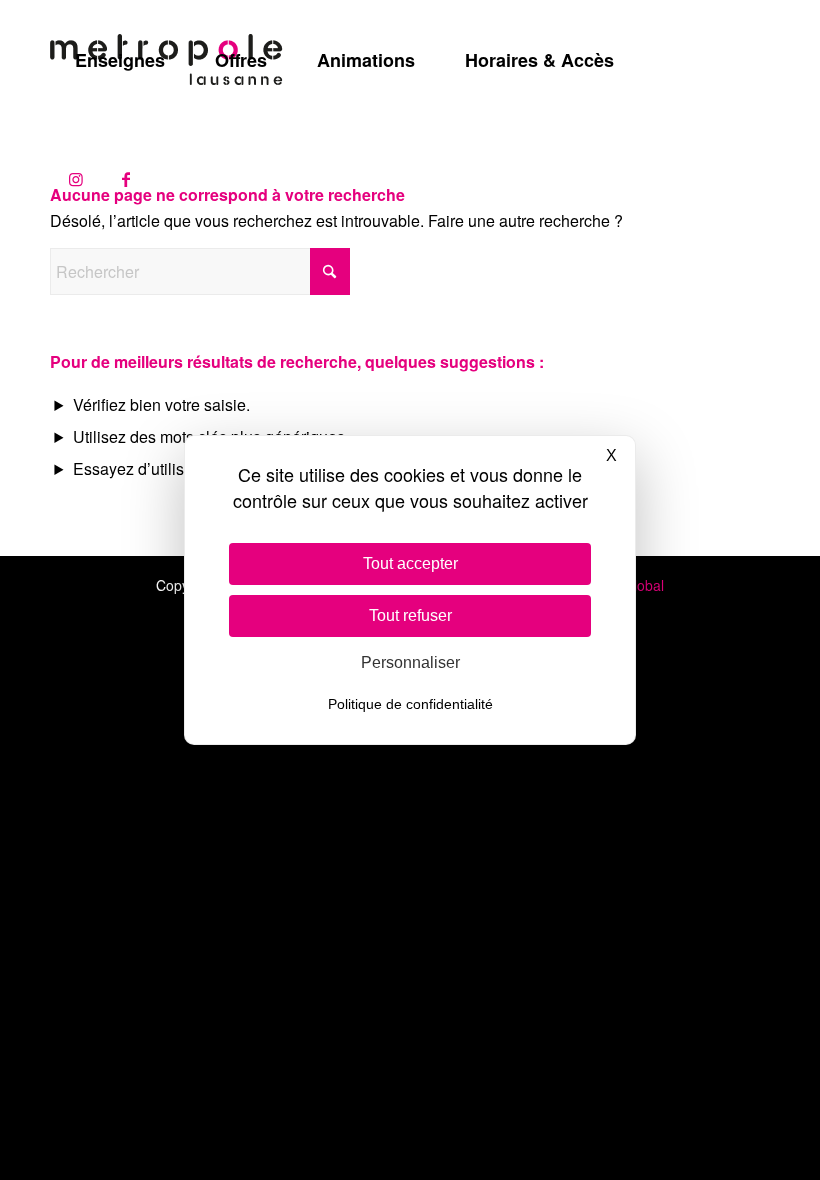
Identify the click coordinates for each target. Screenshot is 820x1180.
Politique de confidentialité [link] (410, 704)
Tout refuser (410, 615)
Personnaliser (410, 662)
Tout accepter (410, 563)
